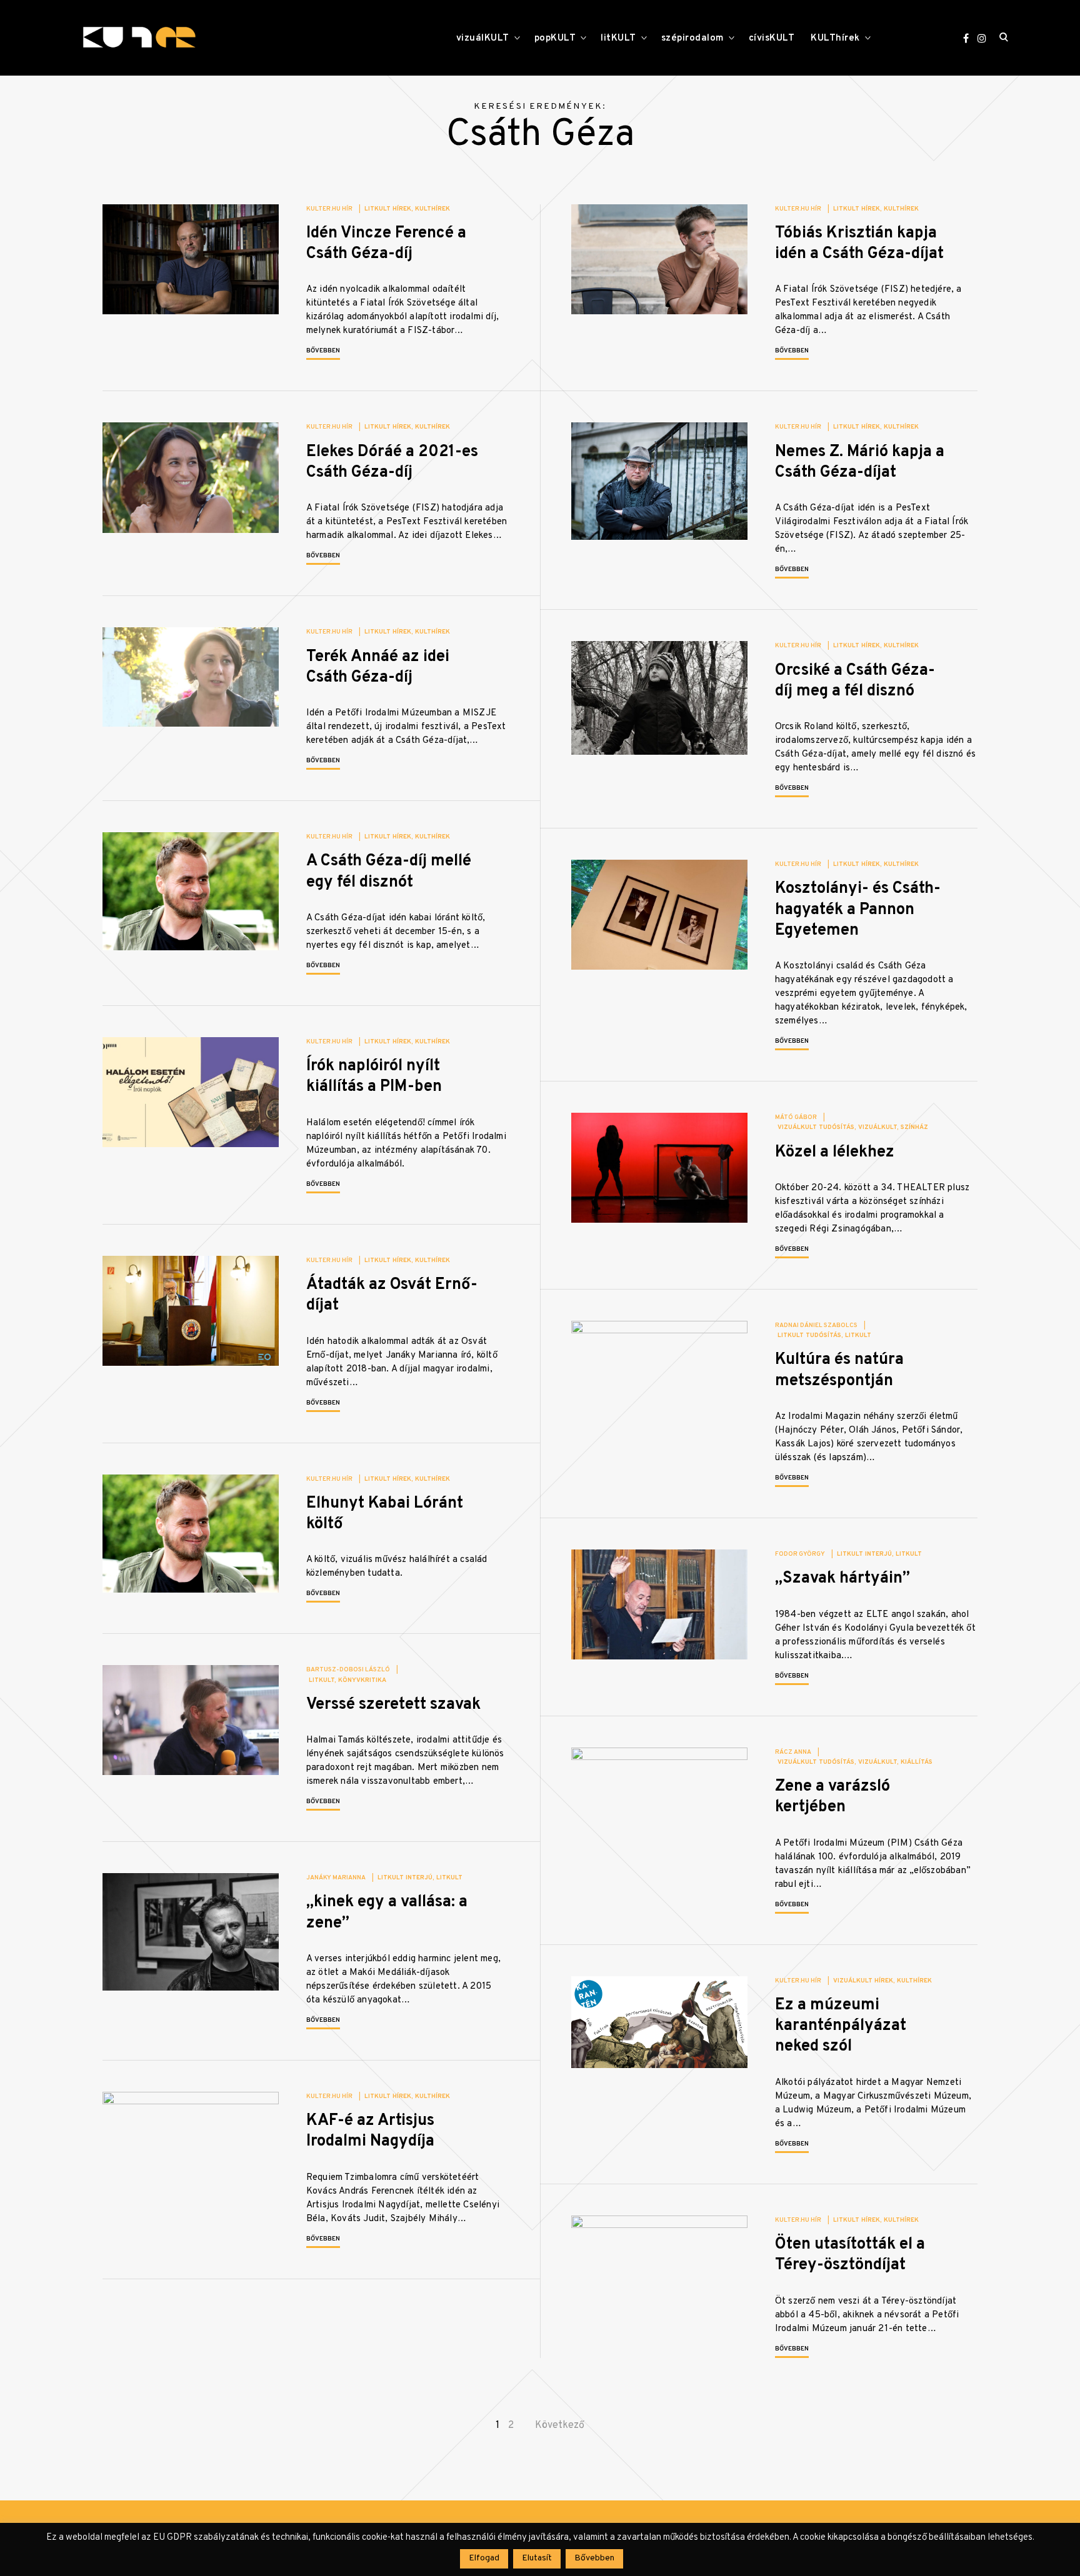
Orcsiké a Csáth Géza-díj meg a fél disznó (855, 681)
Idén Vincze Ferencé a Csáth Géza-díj (386, 244)
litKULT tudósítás (809, 1335)
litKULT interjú (864, 1554)
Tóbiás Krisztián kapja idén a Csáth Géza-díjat (859, 244)
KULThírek (835, 38)
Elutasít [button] (537, 2558)
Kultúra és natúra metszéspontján (839, 1370)
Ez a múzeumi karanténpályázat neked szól (841, 2026)
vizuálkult (877, 1127)
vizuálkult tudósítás (816, 1127)
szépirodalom (692, 38)
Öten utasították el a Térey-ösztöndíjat (850, 2255)
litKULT (618, 38)
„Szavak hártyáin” (842, 1579)
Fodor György (800, 1554)
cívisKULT (772, 38)
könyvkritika (362, 1680)
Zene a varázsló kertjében (832, 1797)
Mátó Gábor (796, 1117)
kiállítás (917, 1762)
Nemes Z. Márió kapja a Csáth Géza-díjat (860, 462)
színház (914, 1127)
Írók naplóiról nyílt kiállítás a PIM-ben (374, 1077)
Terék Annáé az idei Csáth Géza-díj (378, 667)
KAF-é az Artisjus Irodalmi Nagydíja (370, 2131)
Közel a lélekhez (835, 1152)
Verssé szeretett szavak (393, 1705)
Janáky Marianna (336, 1878)
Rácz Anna (793, 1752)
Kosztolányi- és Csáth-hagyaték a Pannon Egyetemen (858, 910)
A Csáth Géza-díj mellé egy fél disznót (389, 872)
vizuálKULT (483, 38)
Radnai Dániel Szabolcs (816, 1325)
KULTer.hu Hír (329, 209)
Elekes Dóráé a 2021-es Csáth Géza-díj (392, 462)
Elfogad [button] (484, 2558)
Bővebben (323, 351)
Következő (560, 2425)
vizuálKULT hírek (863, 1981)
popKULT (555, 38)
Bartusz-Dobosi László (348, 1670)
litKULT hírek (388, 209)
